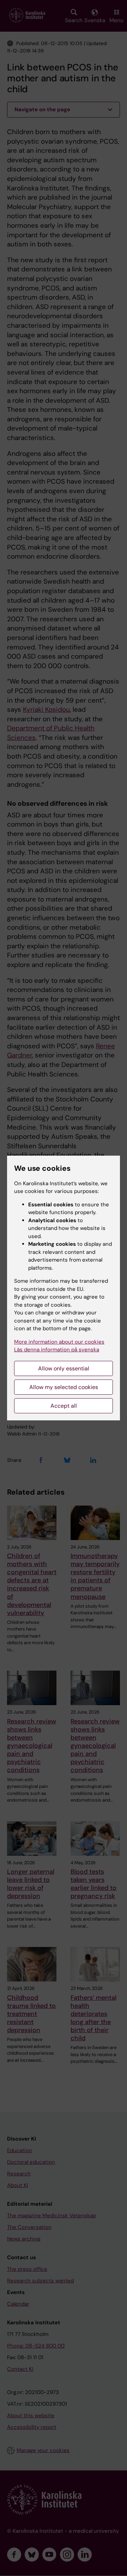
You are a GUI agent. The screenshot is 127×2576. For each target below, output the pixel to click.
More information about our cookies (59, 1342)
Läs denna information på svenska (57, 1350)
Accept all (64, 1406)
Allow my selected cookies (64, 1387)
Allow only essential (64, 1368)
